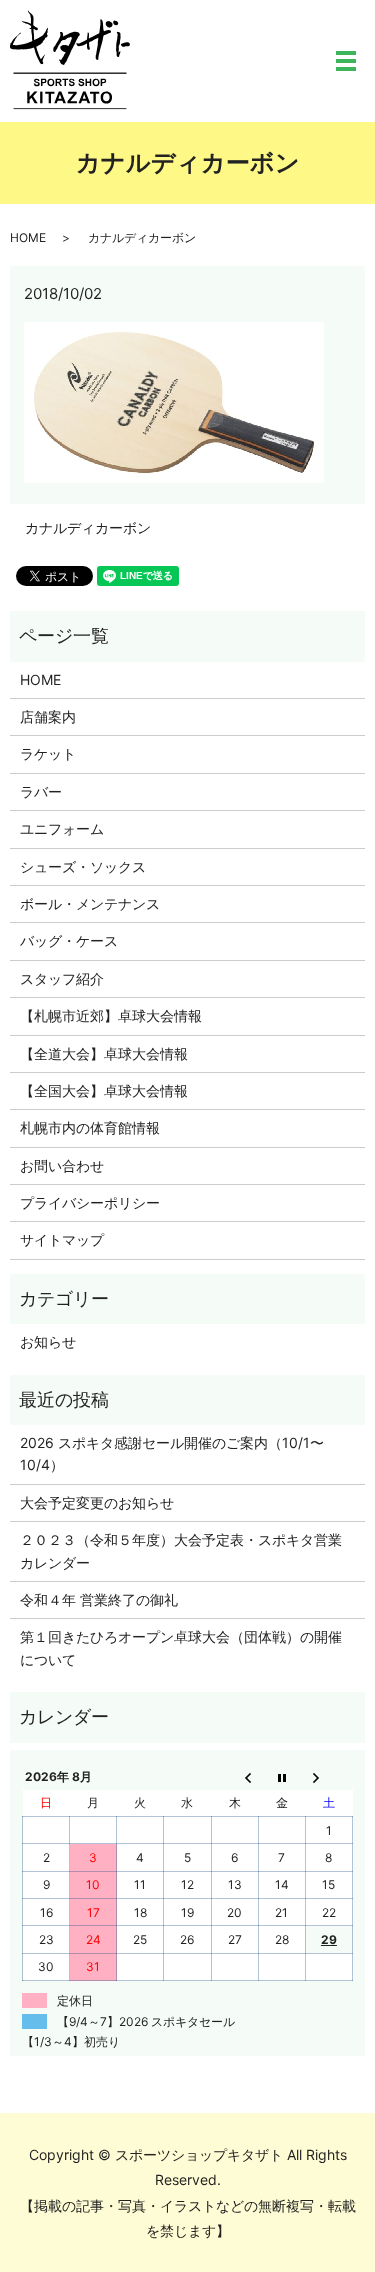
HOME (28, 237)
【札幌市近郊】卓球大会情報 (111, 1015)
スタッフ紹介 (62, 978)
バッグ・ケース (69, 940)
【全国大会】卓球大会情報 (104, 1090)
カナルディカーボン (88, 527)
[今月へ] (281, 1776)
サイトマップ (62, 1239)
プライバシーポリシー (90, 1202)
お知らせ (48, 1341)
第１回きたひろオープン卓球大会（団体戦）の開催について (181, 1647)
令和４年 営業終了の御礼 (99, 1599)
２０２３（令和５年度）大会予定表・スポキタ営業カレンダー (181, 1550)
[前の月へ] (234, 1776)
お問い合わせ (62, 1165)
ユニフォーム (62, 828)
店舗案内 (48, 716)
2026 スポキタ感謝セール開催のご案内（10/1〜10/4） (172, 1453)
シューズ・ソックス (83, 866)
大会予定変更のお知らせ (97, 1502)
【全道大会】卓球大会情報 (104, 1053)
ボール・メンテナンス (90, 903)
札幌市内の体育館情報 (90, 1127)
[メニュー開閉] (346, 61)
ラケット (48, 753)
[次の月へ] (328, 1776)
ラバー (41, 791)
